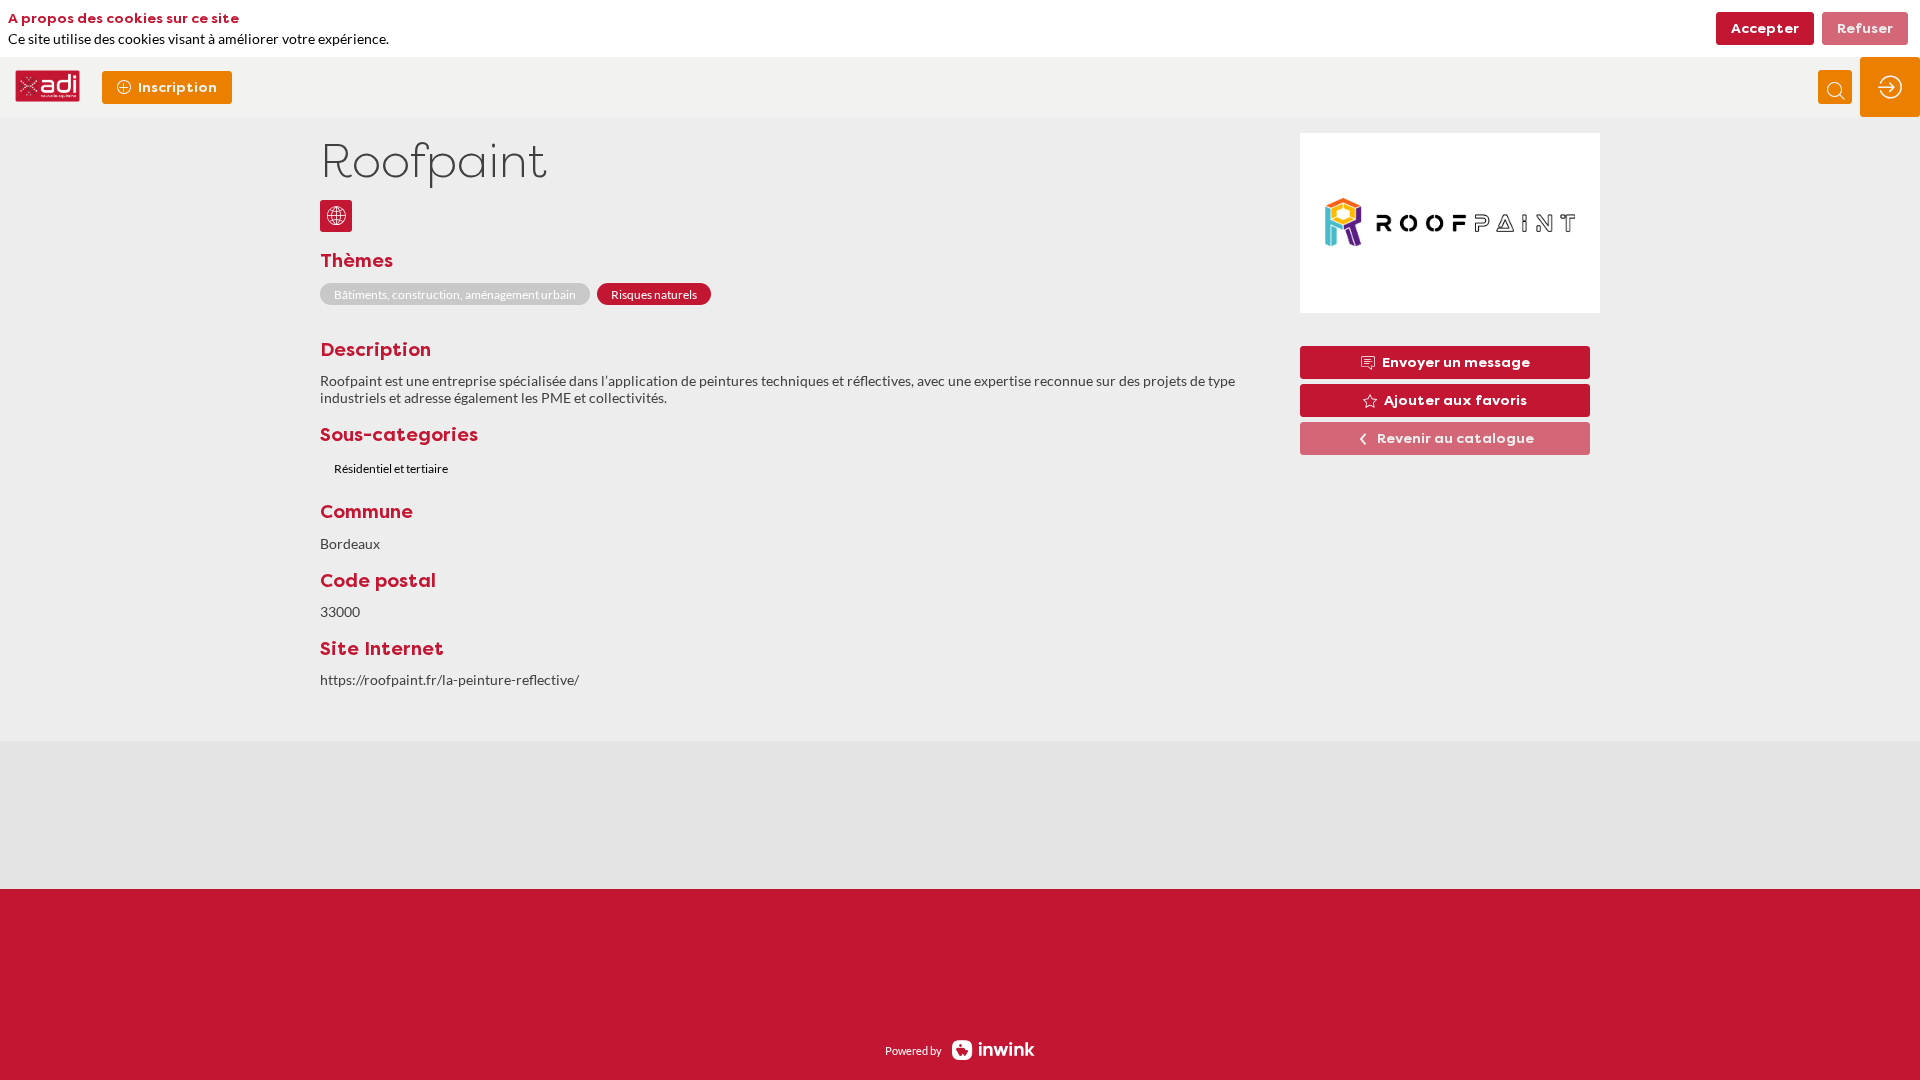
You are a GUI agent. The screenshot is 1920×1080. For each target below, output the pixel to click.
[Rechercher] (1835, 87)
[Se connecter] (1890, 87)
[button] (167, 87)
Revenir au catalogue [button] (1455, 438)
